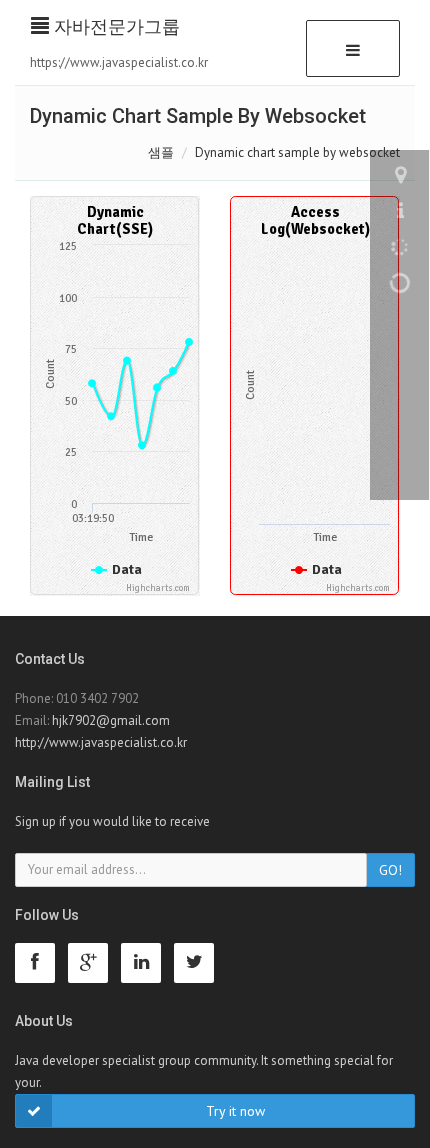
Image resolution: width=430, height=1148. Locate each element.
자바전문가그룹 (114, 26)
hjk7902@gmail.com (111, 720)
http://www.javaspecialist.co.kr (101, 742)
